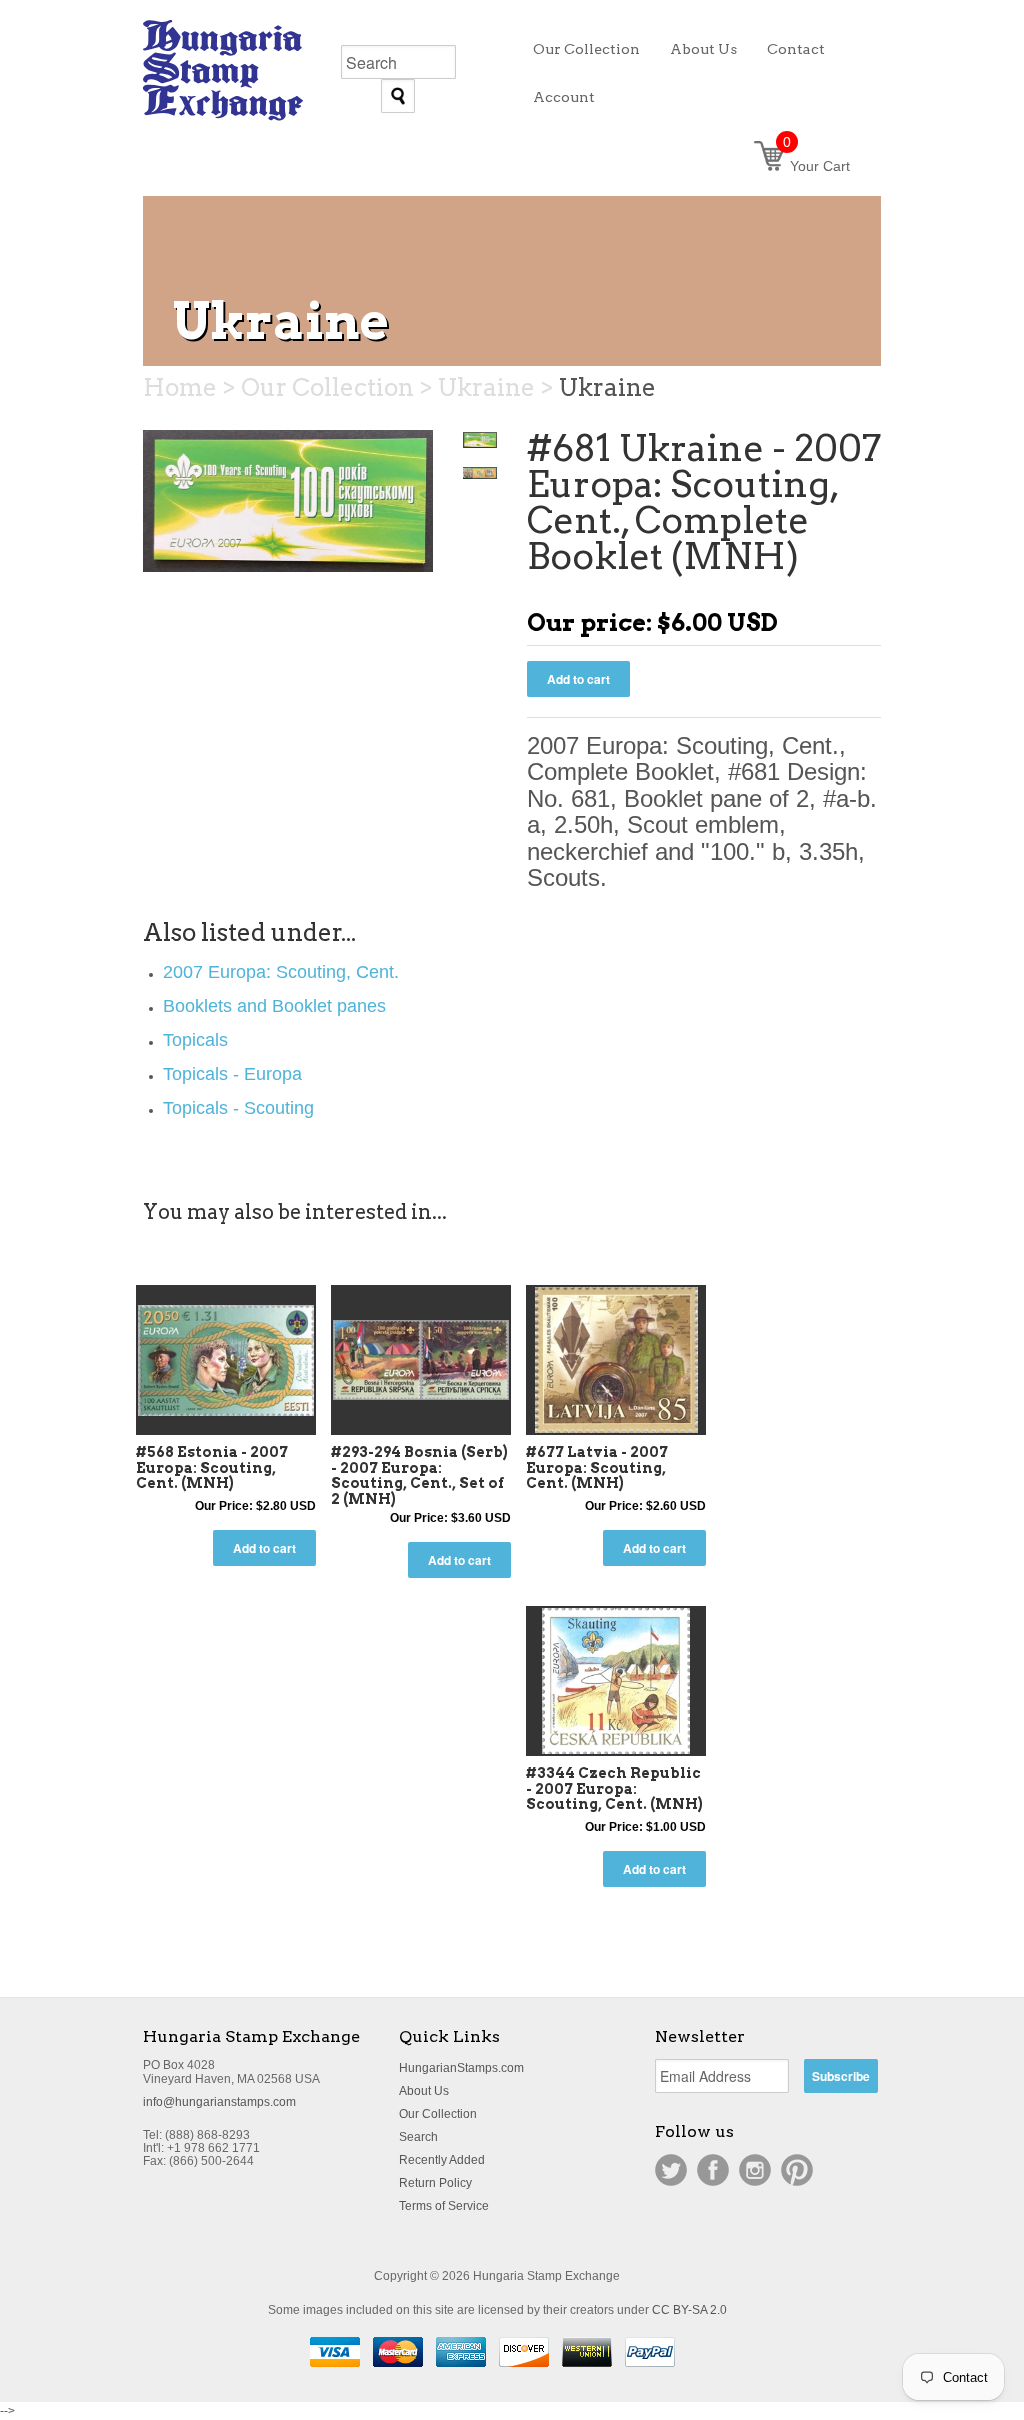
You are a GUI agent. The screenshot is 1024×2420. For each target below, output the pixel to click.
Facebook (713, 2170)
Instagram (755, 2170)
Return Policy (435, 2183)
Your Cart (816, 166)
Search (418, 2137)
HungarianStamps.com (461, 2068)
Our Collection (438, 2114)
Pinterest (797, 2170)
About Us (424, 2091)
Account (564, 97)
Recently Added (442, 2160)
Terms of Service (444, 2206)
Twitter (671, 2170)
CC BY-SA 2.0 (689, 2310)
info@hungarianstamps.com (219, 2102)
